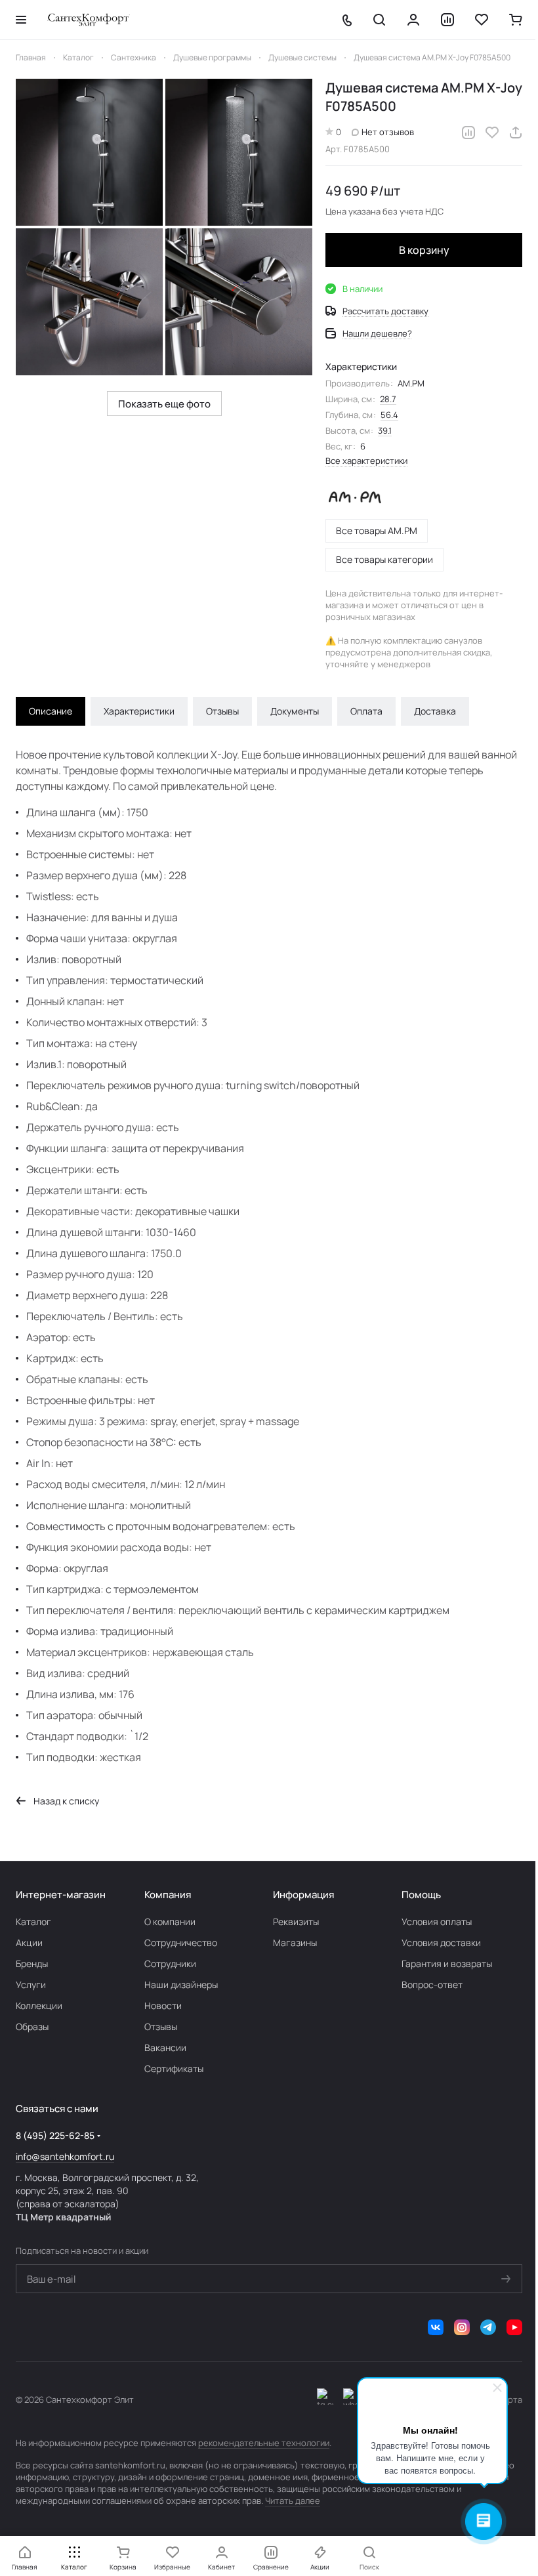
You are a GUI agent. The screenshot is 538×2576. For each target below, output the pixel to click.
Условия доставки (441, 1942)
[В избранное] (492, 133)
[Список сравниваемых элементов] (447, 20)
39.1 (385, 430)
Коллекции (39, 2005)
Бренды (32, 1963)
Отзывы (222, 711)
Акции (29, 1942)
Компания (168, 1895)
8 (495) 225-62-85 (55, 2135)
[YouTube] (514, 2327)
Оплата (366, 711)
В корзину (424, 250)
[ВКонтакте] (436, 2327)
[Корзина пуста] (516, 20)
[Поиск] (379, 20)
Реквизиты (296, 1922)
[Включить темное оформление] (325, 2399)
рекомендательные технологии (264, 2443)
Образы (32, 2026)
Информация (303, 1895)
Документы (295, 711)
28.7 (388, 399)
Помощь (421, 1895)
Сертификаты (174, 2068)
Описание (51, 711)
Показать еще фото (164, 404)
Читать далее (293, 2501)
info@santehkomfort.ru (65, 2156)
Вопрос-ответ (432, 1984)
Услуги (31, 1984)
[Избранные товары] (482, 20)
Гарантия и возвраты (447, 1963)
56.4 (389, 415)
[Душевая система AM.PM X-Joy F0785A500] (89, 152)
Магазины (295, 1942)
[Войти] (413, 20)
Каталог (33, 1922)
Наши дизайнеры (181, 1984)
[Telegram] (488, 2327)
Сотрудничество (181, 1942)
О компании (170, 1922)
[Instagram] (462, 2327)
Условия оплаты (437, 1922)
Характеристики (139, 711)
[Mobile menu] (21, 20)
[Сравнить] (468, 133)
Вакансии (165, 2047)
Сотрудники (170, 1963)
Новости (163, 2005)
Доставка (435, 711)
